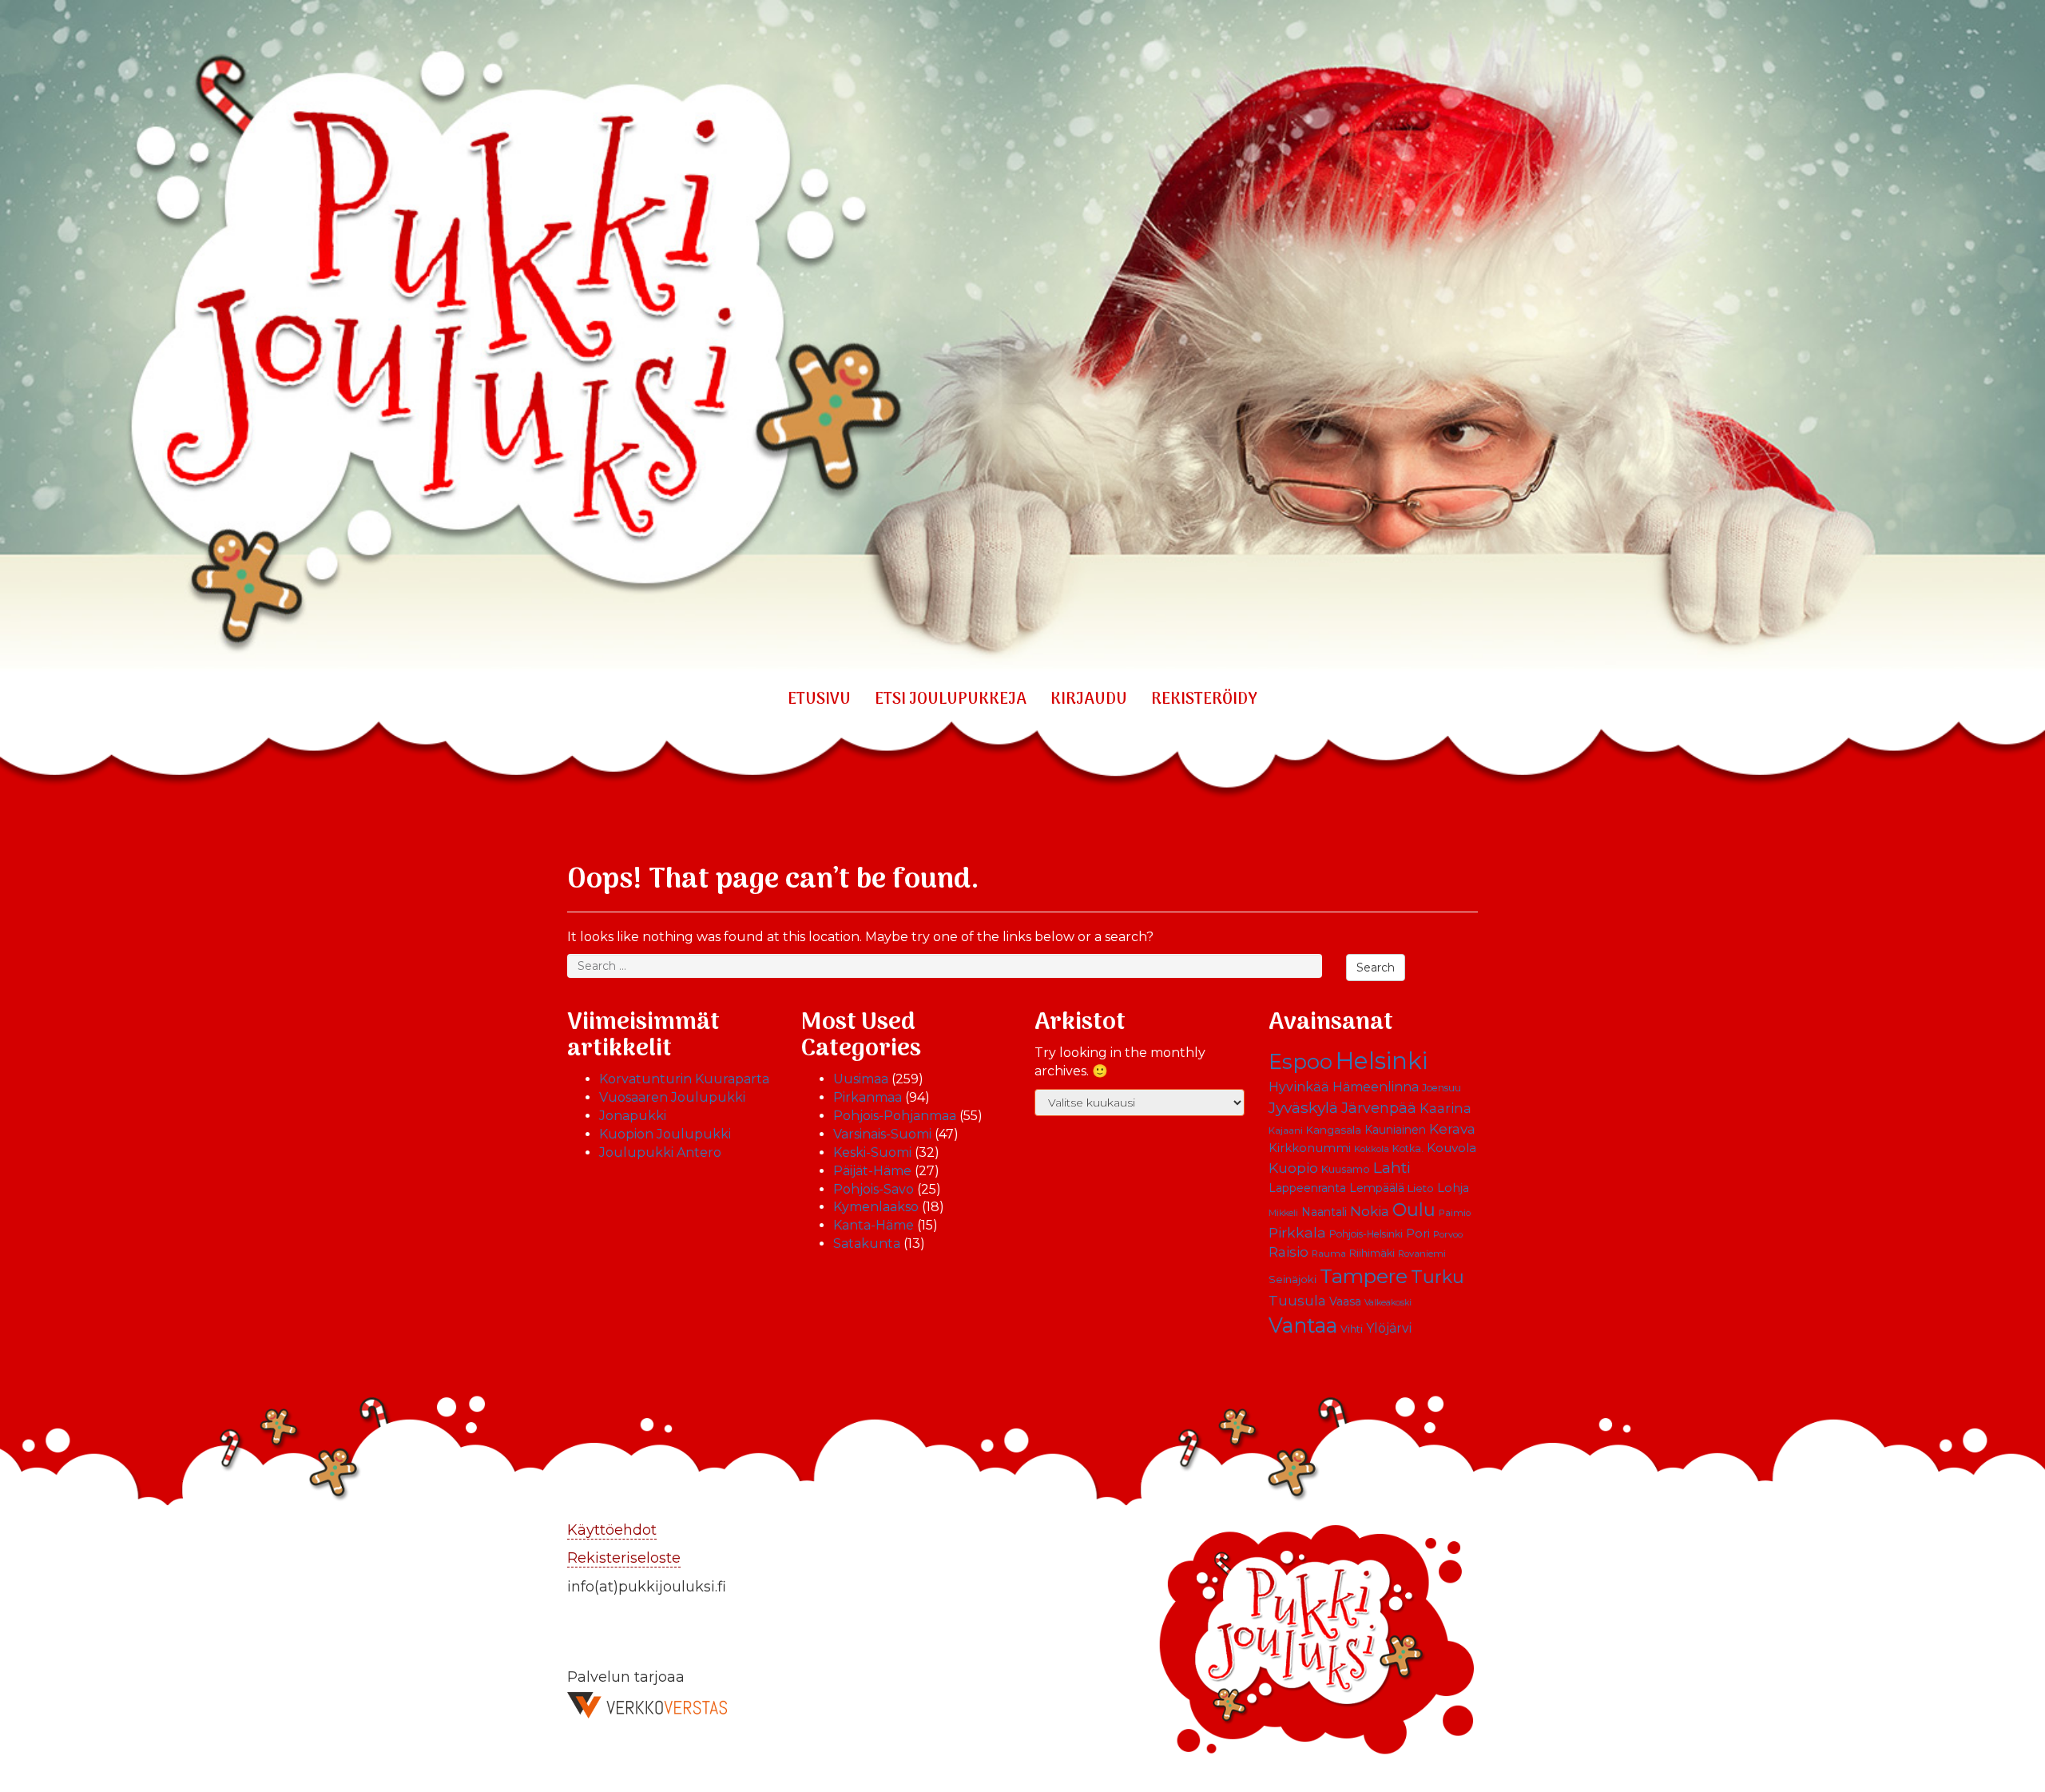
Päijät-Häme (872, 1171)
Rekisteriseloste (624, 1558)
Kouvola (1451, 1148)
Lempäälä (1377, 1188)
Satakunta (867, 1244)
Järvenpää (1379, 1108)
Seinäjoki (1293, 1279)
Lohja (1453, 1188)
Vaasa (1345, 1301)
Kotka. (1408, 1148)
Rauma (1329, 1254)
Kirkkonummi (1310, 1148)
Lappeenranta (1307, 1188)
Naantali (1324, 1212)
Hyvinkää (1299, 1087)
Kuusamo (1346, 1169)
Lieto (1421, 1188)
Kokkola (1372, 1149)
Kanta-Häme (874, 1225)
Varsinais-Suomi (882, 1134)
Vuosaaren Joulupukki (672, 1097)
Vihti (1352, 1329)
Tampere (1364, 1276)
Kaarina (1445, 1108)
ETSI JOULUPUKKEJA (951, 700)
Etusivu (819, 700)
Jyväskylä (1303, 1107)
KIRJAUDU (1089, 700)
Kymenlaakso (876, 1207)
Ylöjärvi (1389, 1328)
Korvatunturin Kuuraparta (684, 1079)
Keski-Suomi (872, 1152)
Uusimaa (861, 1079)
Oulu (1414, 1210)
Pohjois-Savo (874, 1189)
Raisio (1289, 1252)
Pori (1418, 1234)
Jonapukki (633, 1116)
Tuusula (1297, 1301)
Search (1376, 968)
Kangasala (1334, 1130)
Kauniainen (1395, 1130)
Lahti (1392, 1168)
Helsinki (1382, 1061)
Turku (1437, 1277)
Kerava (1452, 1128)
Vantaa (1303, 1325)
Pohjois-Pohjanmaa (895, 1116)
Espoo (1300, 1061)
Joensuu (1441, 1088)
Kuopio (1293, 1168)
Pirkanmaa (868, 1097)
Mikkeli (1283, 1213)
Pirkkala (1297, 1232)
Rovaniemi (1422, 1254)
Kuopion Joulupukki (665, 1134)
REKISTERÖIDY (1204, 700)
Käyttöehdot (612, 1530)
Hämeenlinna (1376, 1087)
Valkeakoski (1388, 1303)
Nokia (1370, 1211)
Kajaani (1286, 1130)
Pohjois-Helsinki (1366, 1234)
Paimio (1455, 1213)
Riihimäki (1372, 1253)
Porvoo (1448, 1234)
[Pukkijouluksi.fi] (1022, 338)
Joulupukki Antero (660, 1152)
